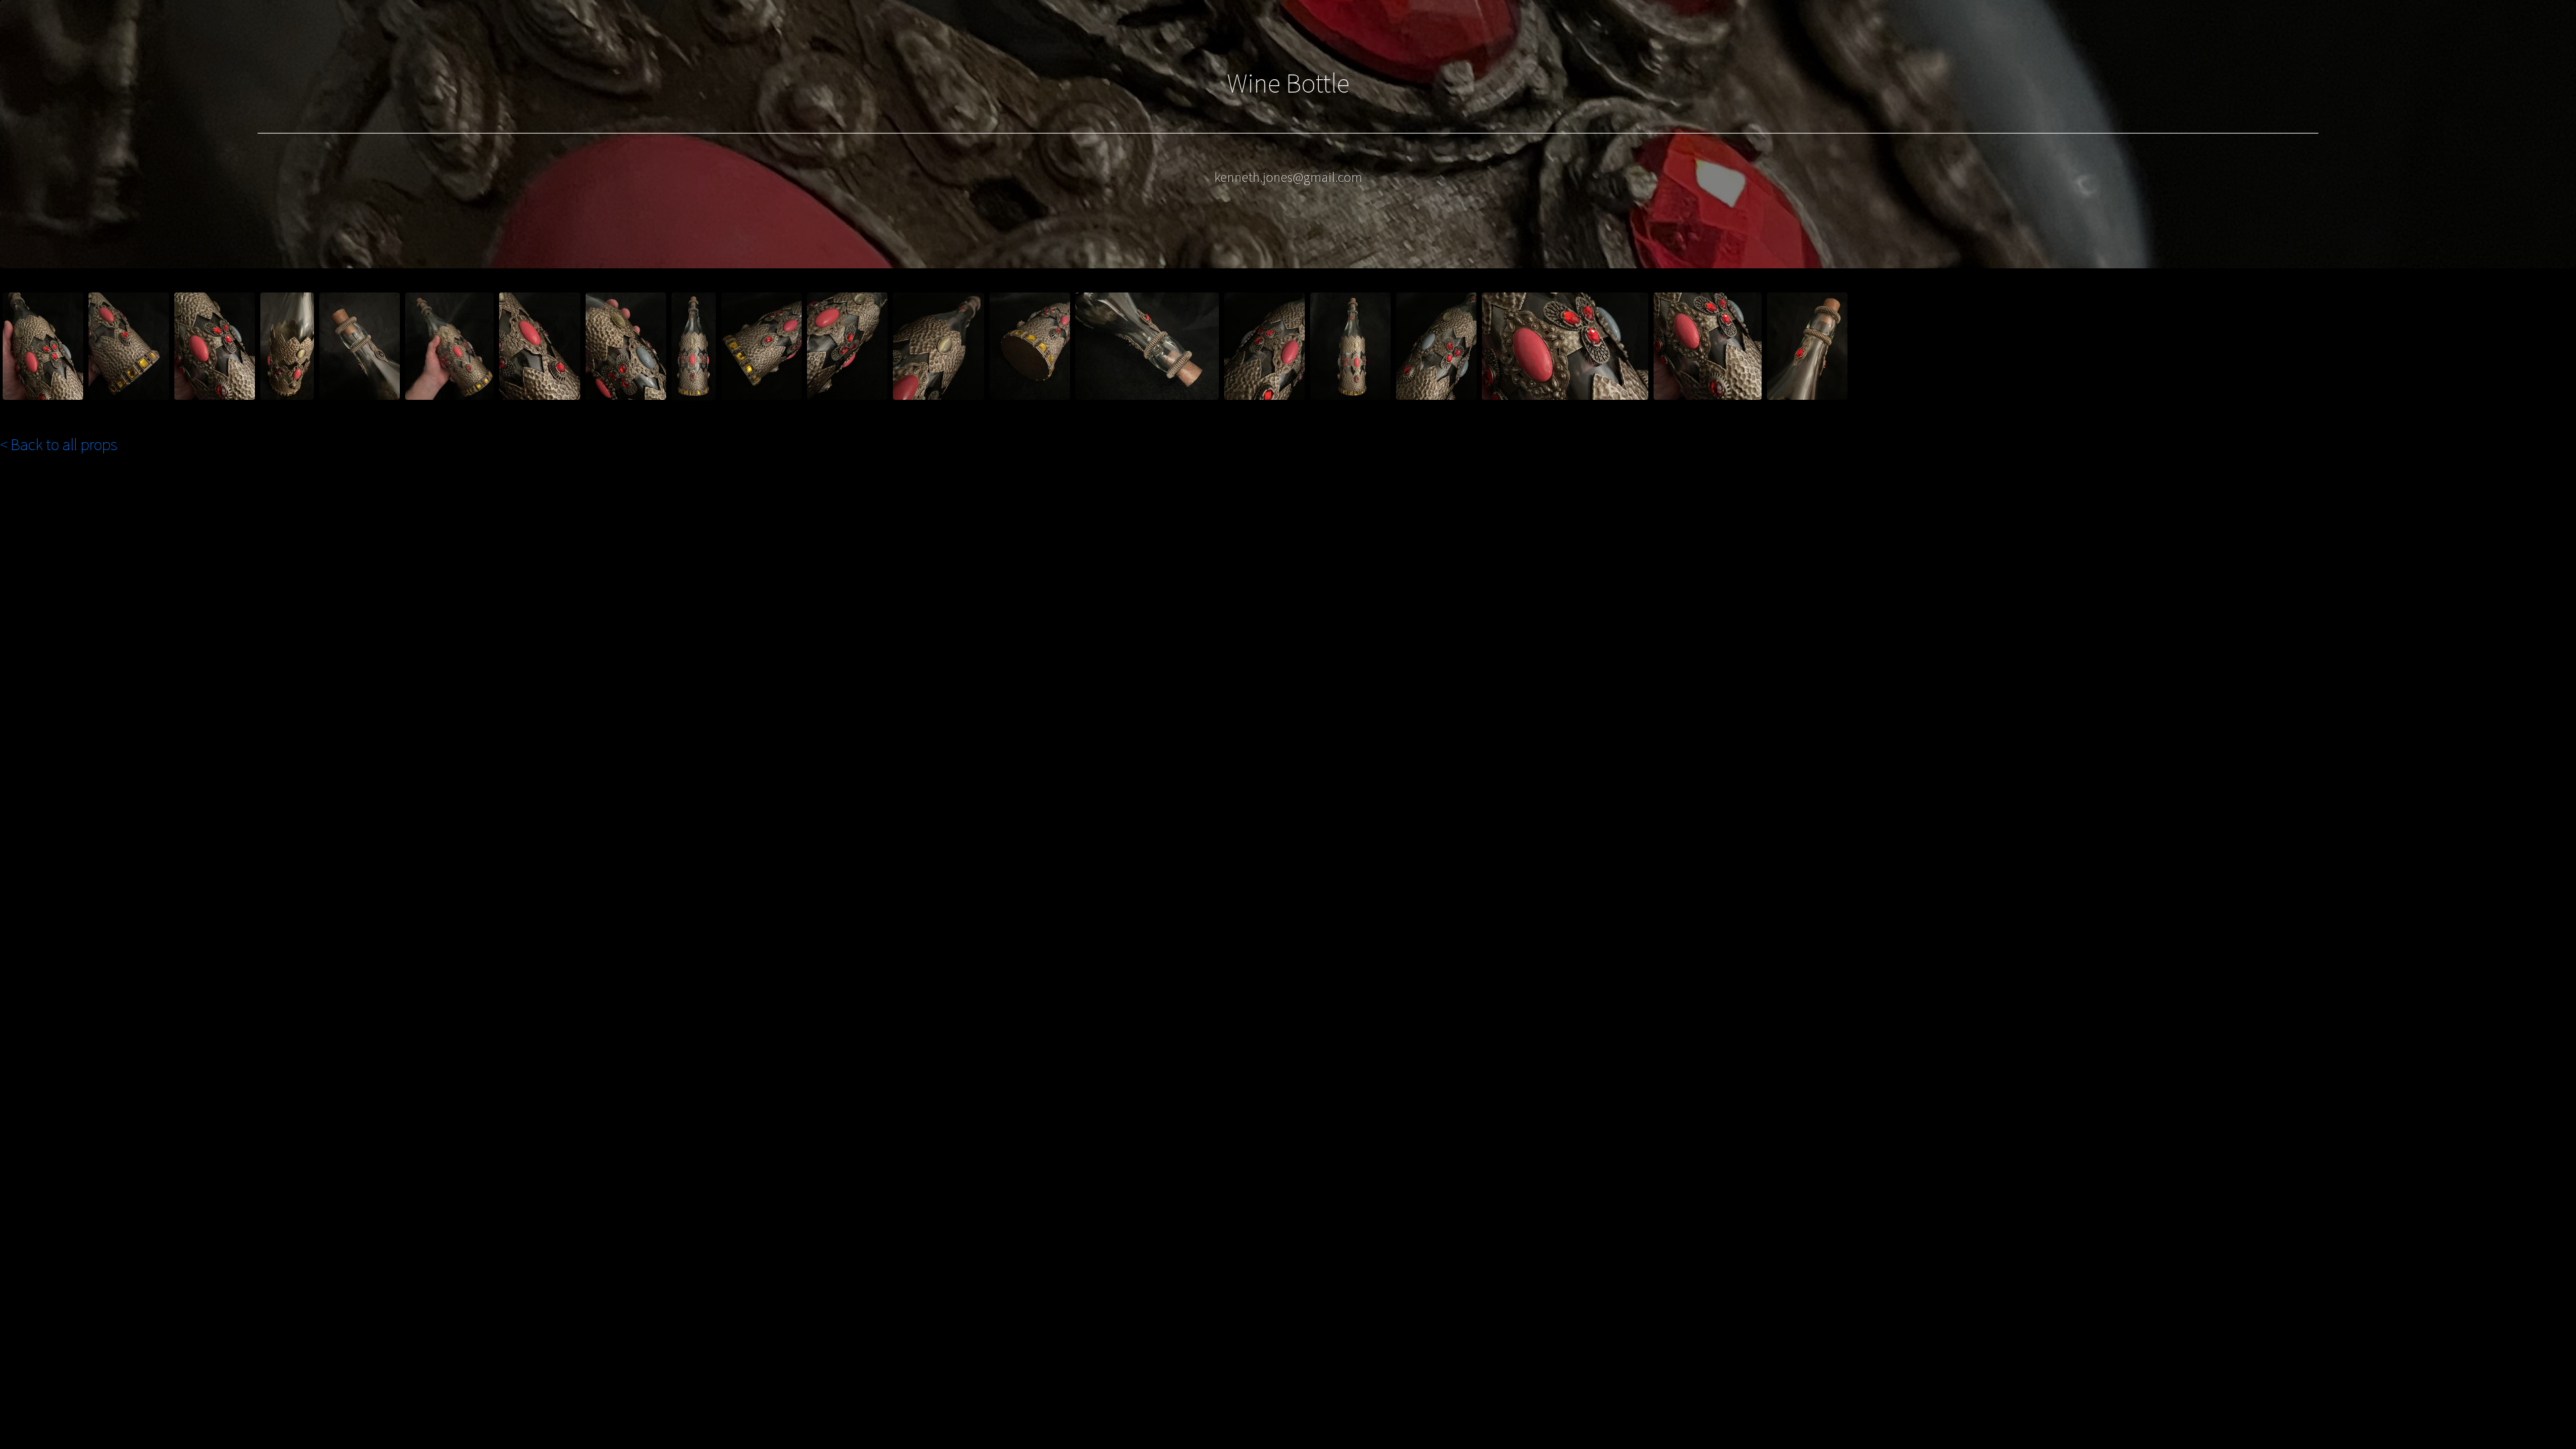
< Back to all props (59, 444)
